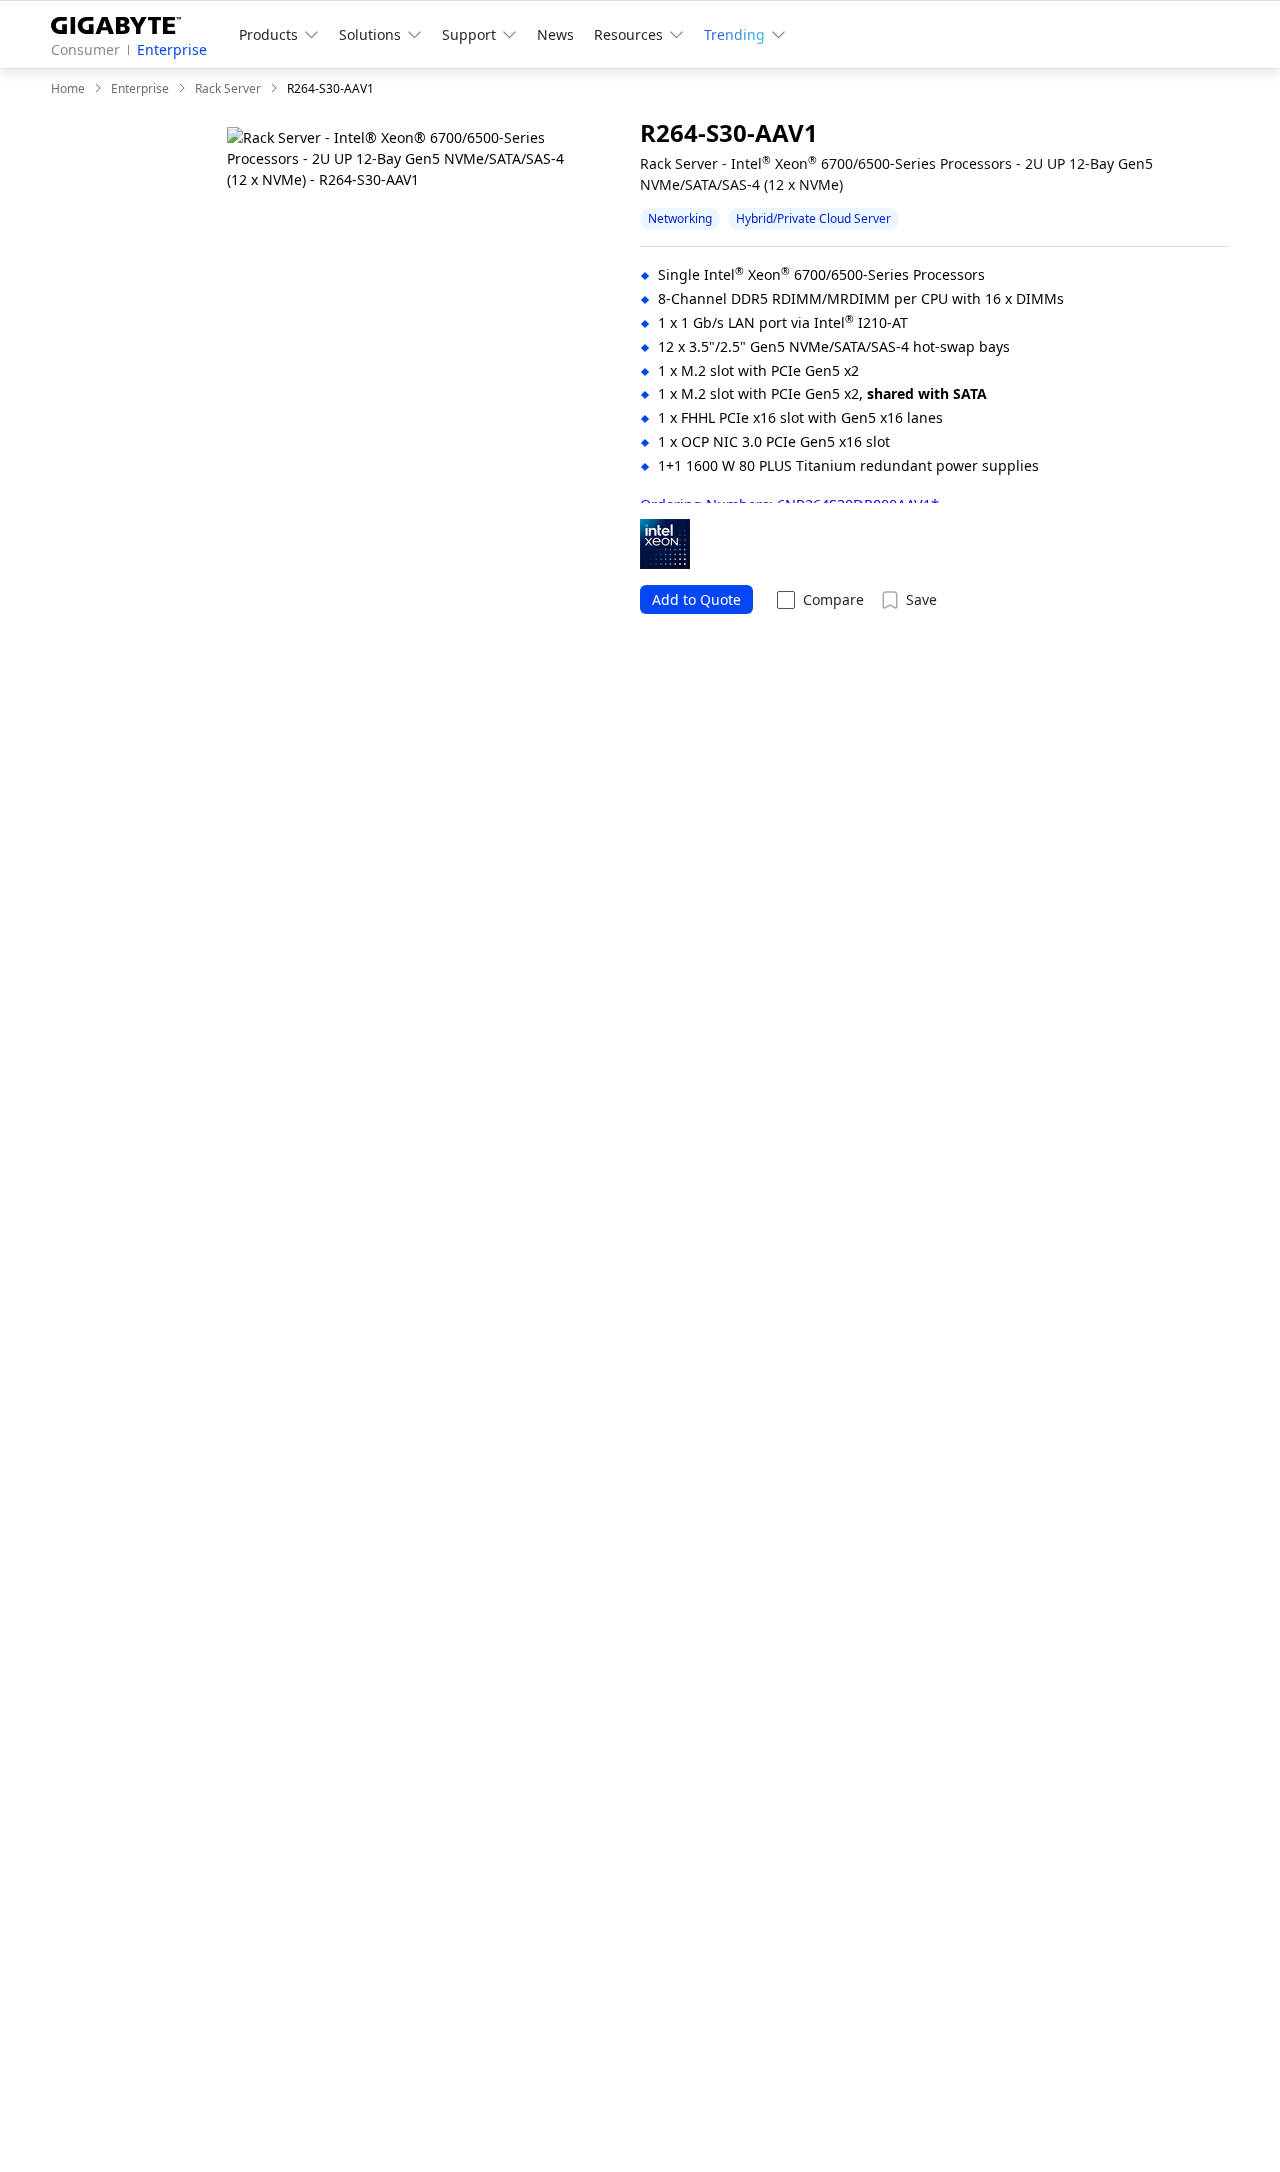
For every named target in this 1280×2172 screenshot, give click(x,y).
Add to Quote (696, 599)
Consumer (85, 49)
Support (469, 34)
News (555, 34)
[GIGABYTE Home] (123, 21)
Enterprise (172, 49)
